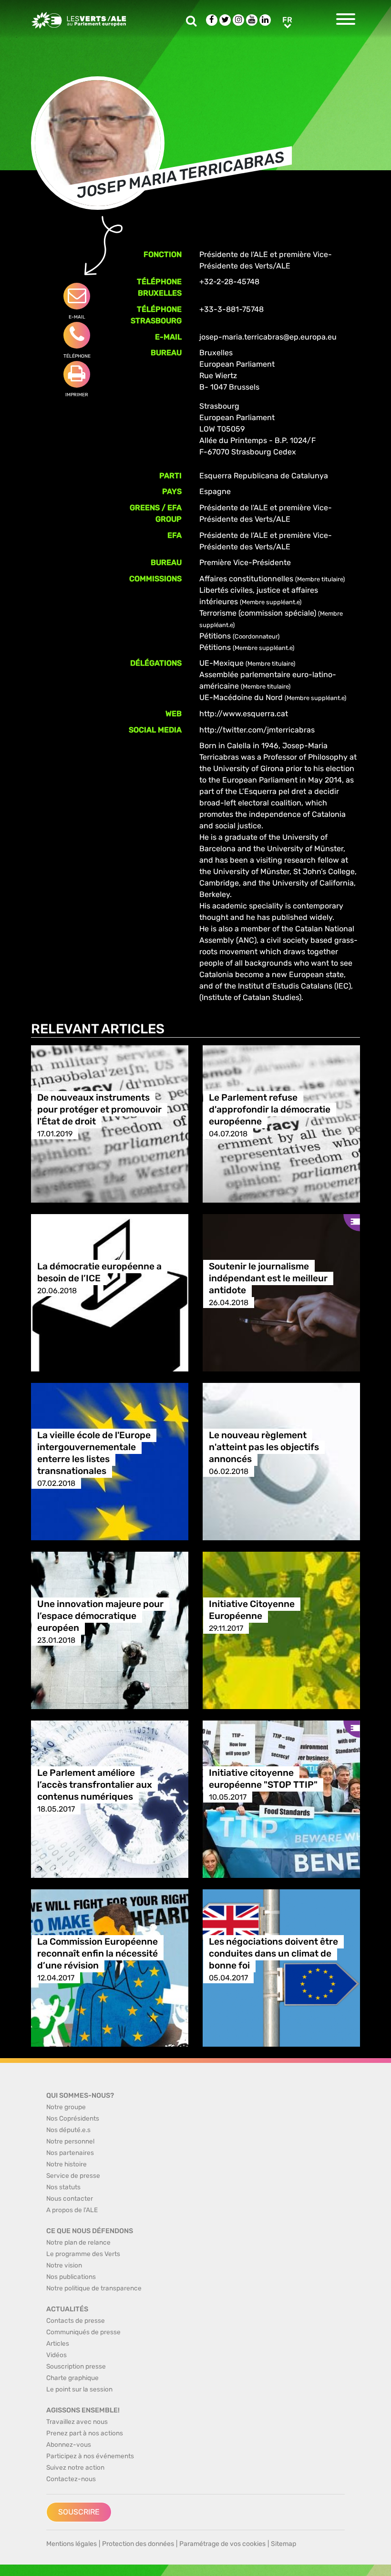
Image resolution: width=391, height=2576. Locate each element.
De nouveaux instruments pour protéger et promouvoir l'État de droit (99, 1110)
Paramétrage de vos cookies (222, 2544)
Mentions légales (72, 2544)
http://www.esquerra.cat (244, 714)
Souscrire (79, 2512)
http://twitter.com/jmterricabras (257, 730)
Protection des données (138, 2544)
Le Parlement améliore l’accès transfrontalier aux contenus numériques (95, 1785)
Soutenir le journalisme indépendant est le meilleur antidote (268, 1279)
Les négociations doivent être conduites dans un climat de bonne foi (273, 1954)
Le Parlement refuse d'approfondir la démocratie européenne (270, 1110)
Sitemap (283, 2544)
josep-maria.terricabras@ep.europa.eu (268, 337)
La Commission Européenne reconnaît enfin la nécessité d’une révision (98, 1954)
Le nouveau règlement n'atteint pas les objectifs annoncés (264, 1448)
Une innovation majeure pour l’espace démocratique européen (100, 1616)
